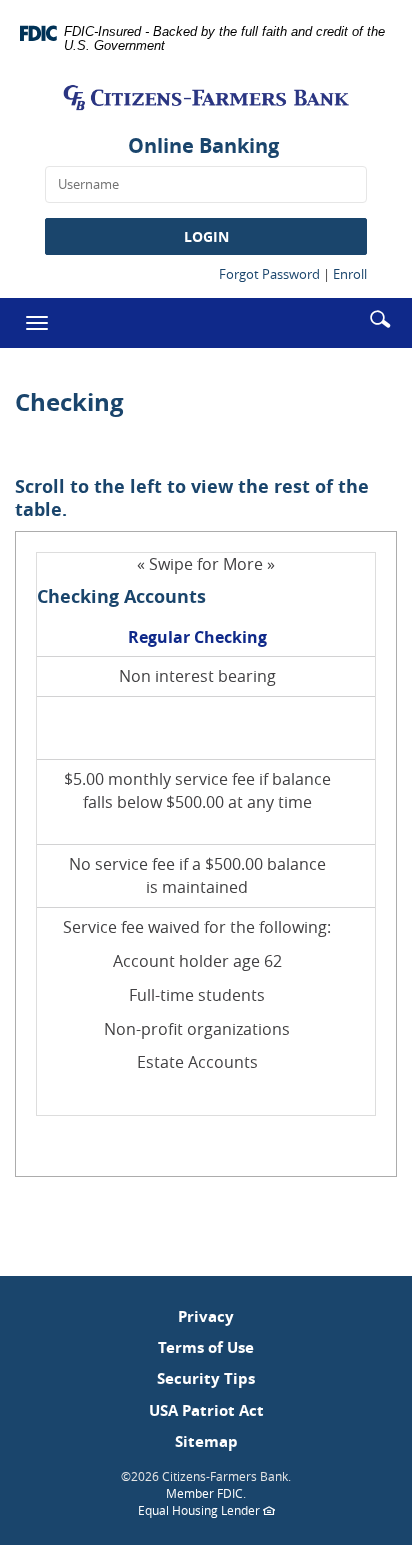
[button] (380, 317)
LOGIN (206, 236)
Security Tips (206, 1378)
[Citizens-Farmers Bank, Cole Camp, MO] (206, 97)
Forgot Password (269, 274)
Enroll (350, 274)
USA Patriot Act (206, 1410)
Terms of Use (206, 1347)
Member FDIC (204, 1493)
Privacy (206, 1316)
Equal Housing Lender (224, 1511)
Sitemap (206, 1441)
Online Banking (203, 145)
